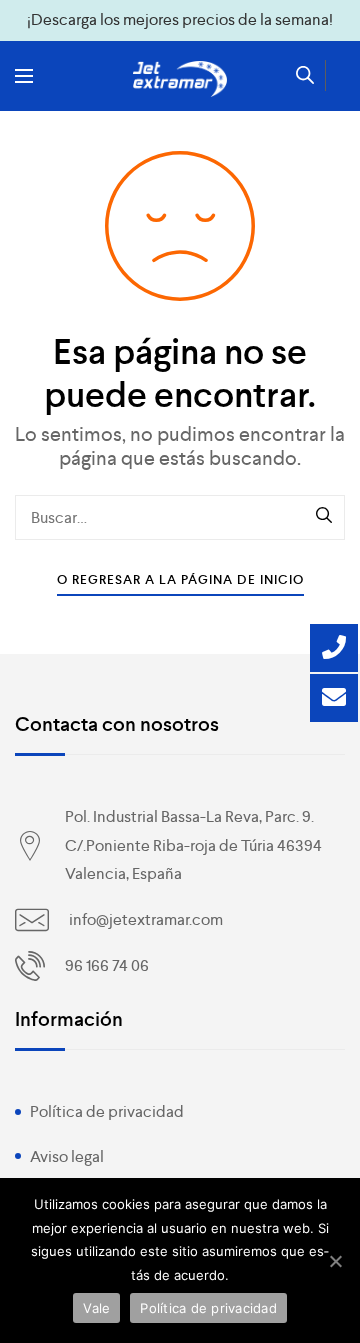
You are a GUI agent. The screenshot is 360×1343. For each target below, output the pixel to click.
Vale (96, 1308)
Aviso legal (67, 1156)
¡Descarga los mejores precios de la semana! (180, 19)
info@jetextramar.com (146, 919)
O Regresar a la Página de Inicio (180, 579)
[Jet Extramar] (180, 79)
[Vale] (335, 1261)
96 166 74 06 (107, 965)
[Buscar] (325, 517)
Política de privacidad (107, 1111)
